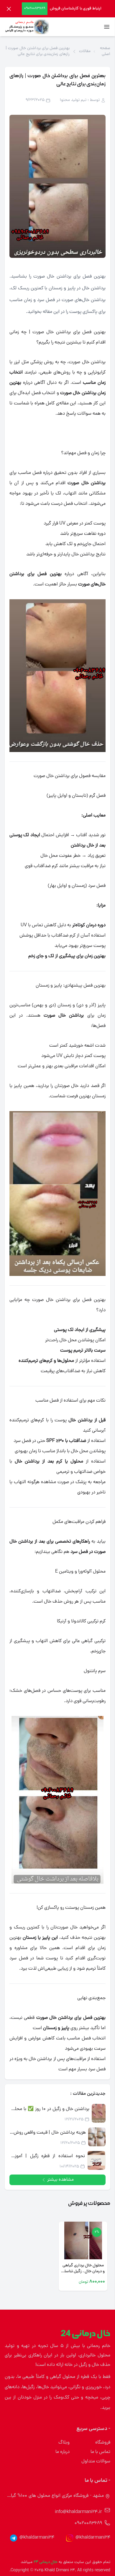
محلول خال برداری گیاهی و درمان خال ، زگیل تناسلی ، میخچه (83, 2269)
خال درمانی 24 (46, 2562)
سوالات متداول (96, 2462)
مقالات (85, 52)
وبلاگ (64, 2443)
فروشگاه (103, 2443)
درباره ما (63, 2452)
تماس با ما (100, 2452)
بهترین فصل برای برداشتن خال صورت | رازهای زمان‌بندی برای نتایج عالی (38, 52)
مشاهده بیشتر (60, 2180)
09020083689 (88, 2523)
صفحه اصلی (105, 52)
